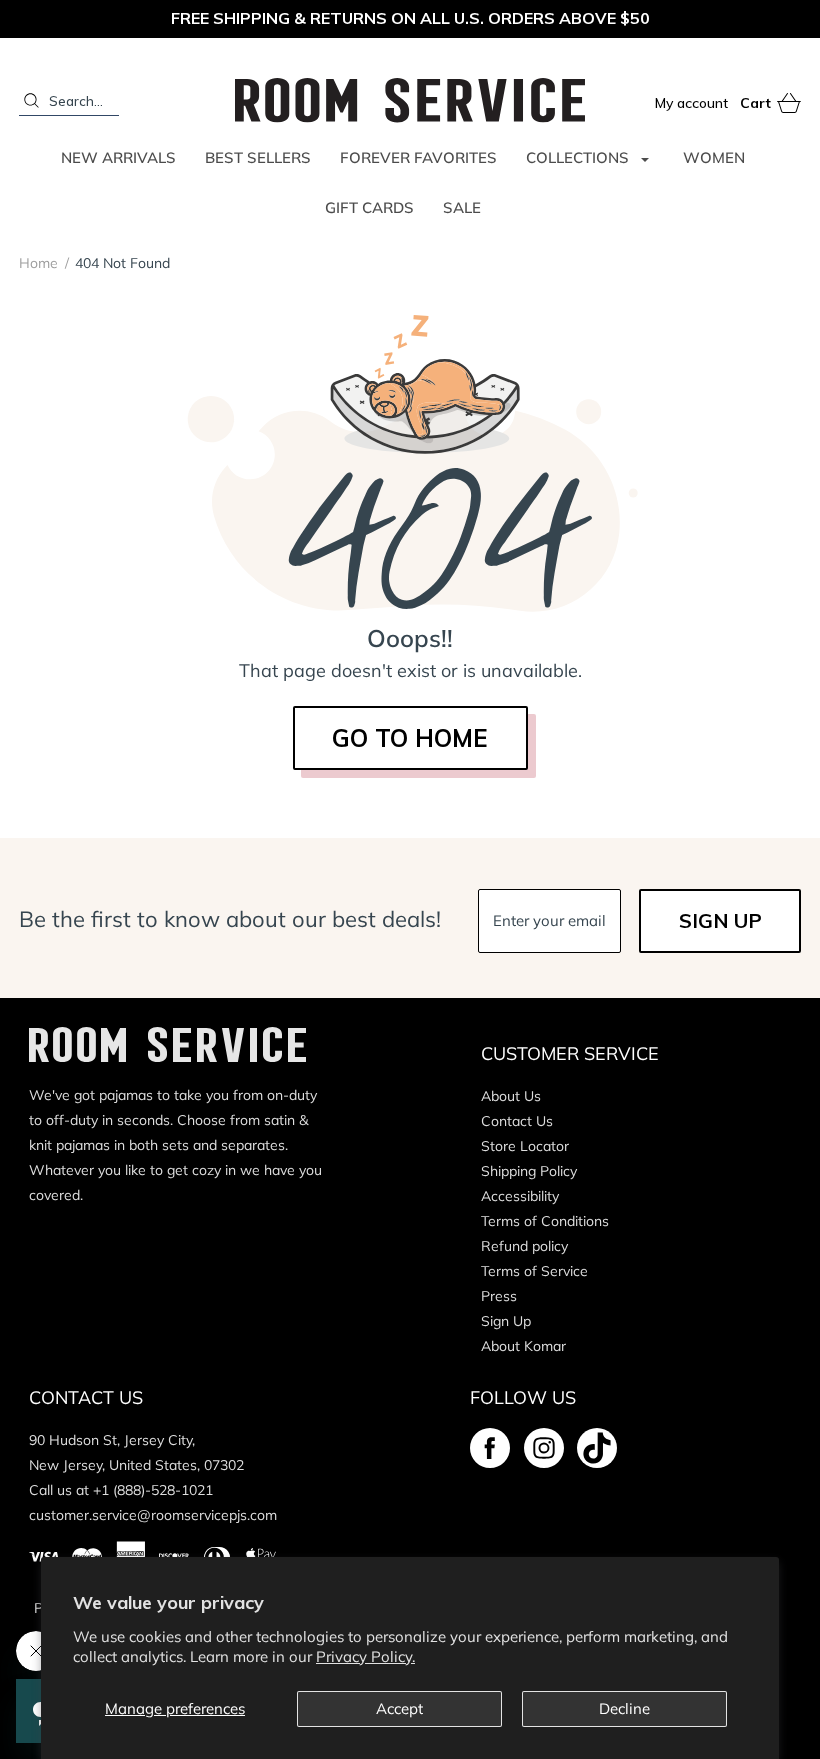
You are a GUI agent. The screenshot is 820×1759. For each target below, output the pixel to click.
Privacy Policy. (365, 1656)
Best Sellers (258, 157)
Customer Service (570, 1053)
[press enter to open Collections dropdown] (645, 158)
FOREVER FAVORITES (418, 157)
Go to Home (410, 738)
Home (38, 263)
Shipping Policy (529, 1171)
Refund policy (524, 1246)
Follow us (523, 1397)
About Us (511, 1096)
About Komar (523, 1346)
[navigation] (95, 263)
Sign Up (506, 1321)
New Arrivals (118, 157)
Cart (770, 104)
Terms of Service (534, 1271)
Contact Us (517, 1121)
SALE (462, 207)
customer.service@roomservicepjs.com (153, 1515)
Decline (624, 1708)
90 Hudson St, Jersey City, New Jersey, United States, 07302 (136, 1452)
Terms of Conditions (545, 1221)
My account (691, 103)
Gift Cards (369, 207)
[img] (490, 1448)
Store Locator (525, 1146)
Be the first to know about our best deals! (230, 919)
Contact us (86, 1397)
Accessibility (520, 1196)
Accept (399, 1708)
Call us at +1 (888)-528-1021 (121, 1490)
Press (499, 1296)
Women (714, 157)
